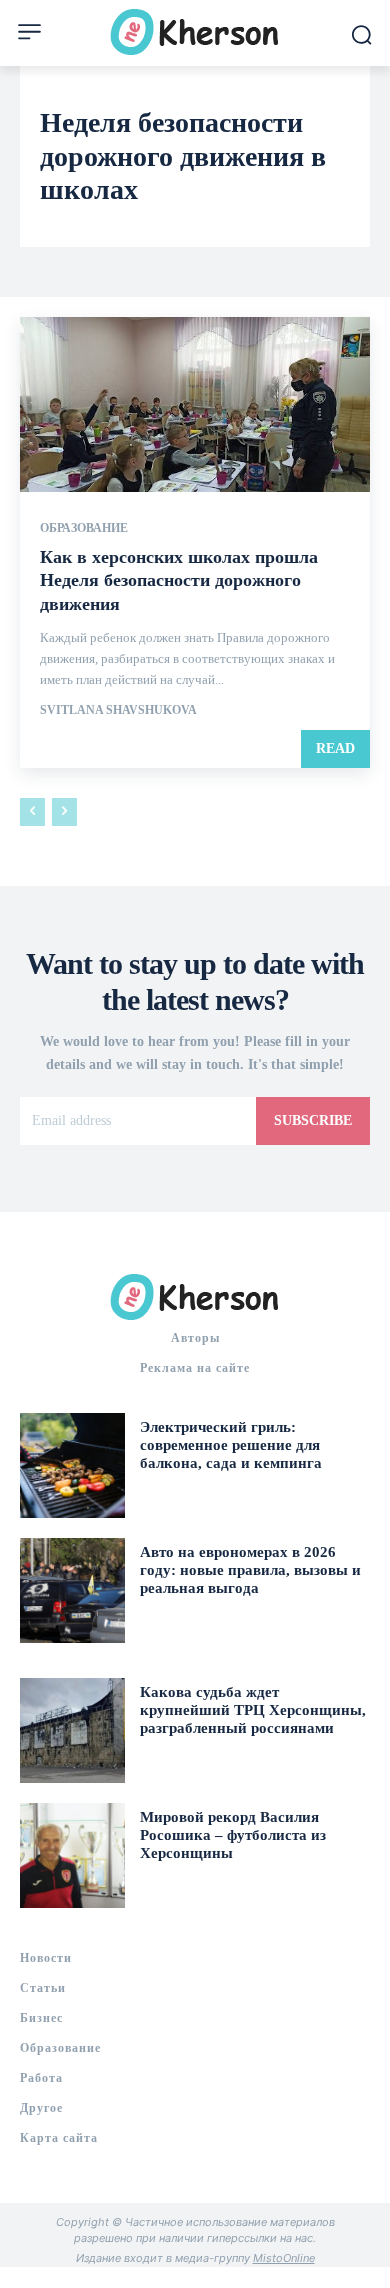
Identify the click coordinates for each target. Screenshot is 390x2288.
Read (335, 748)
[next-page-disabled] (64, 812)
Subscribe (313, 1120)
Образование (84, 528)
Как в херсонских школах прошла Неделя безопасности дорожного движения (179, 580)
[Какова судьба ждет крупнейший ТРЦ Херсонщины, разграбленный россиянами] (72, 1730)
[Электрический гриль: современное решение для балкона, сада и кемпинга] (72, 1465)
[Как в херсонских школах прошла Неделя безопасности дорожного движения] (195, 404)
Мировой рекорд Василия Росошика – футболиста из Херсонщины (233, 1835)
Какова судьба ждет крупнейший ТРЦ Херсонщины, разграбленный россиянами (253, 1710)
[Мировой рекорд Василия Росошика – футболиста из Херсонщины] (72, 1855)
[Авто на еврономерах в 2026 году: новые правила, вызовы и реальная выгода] (72, 1590)
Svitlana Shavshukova (118, 710)
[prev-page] (32, 812)
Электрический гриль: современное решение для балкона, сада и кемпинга (231, 1445)
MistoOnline (284, 2258)
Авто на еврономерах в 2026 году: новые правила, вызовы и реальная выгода (250, 1570)
